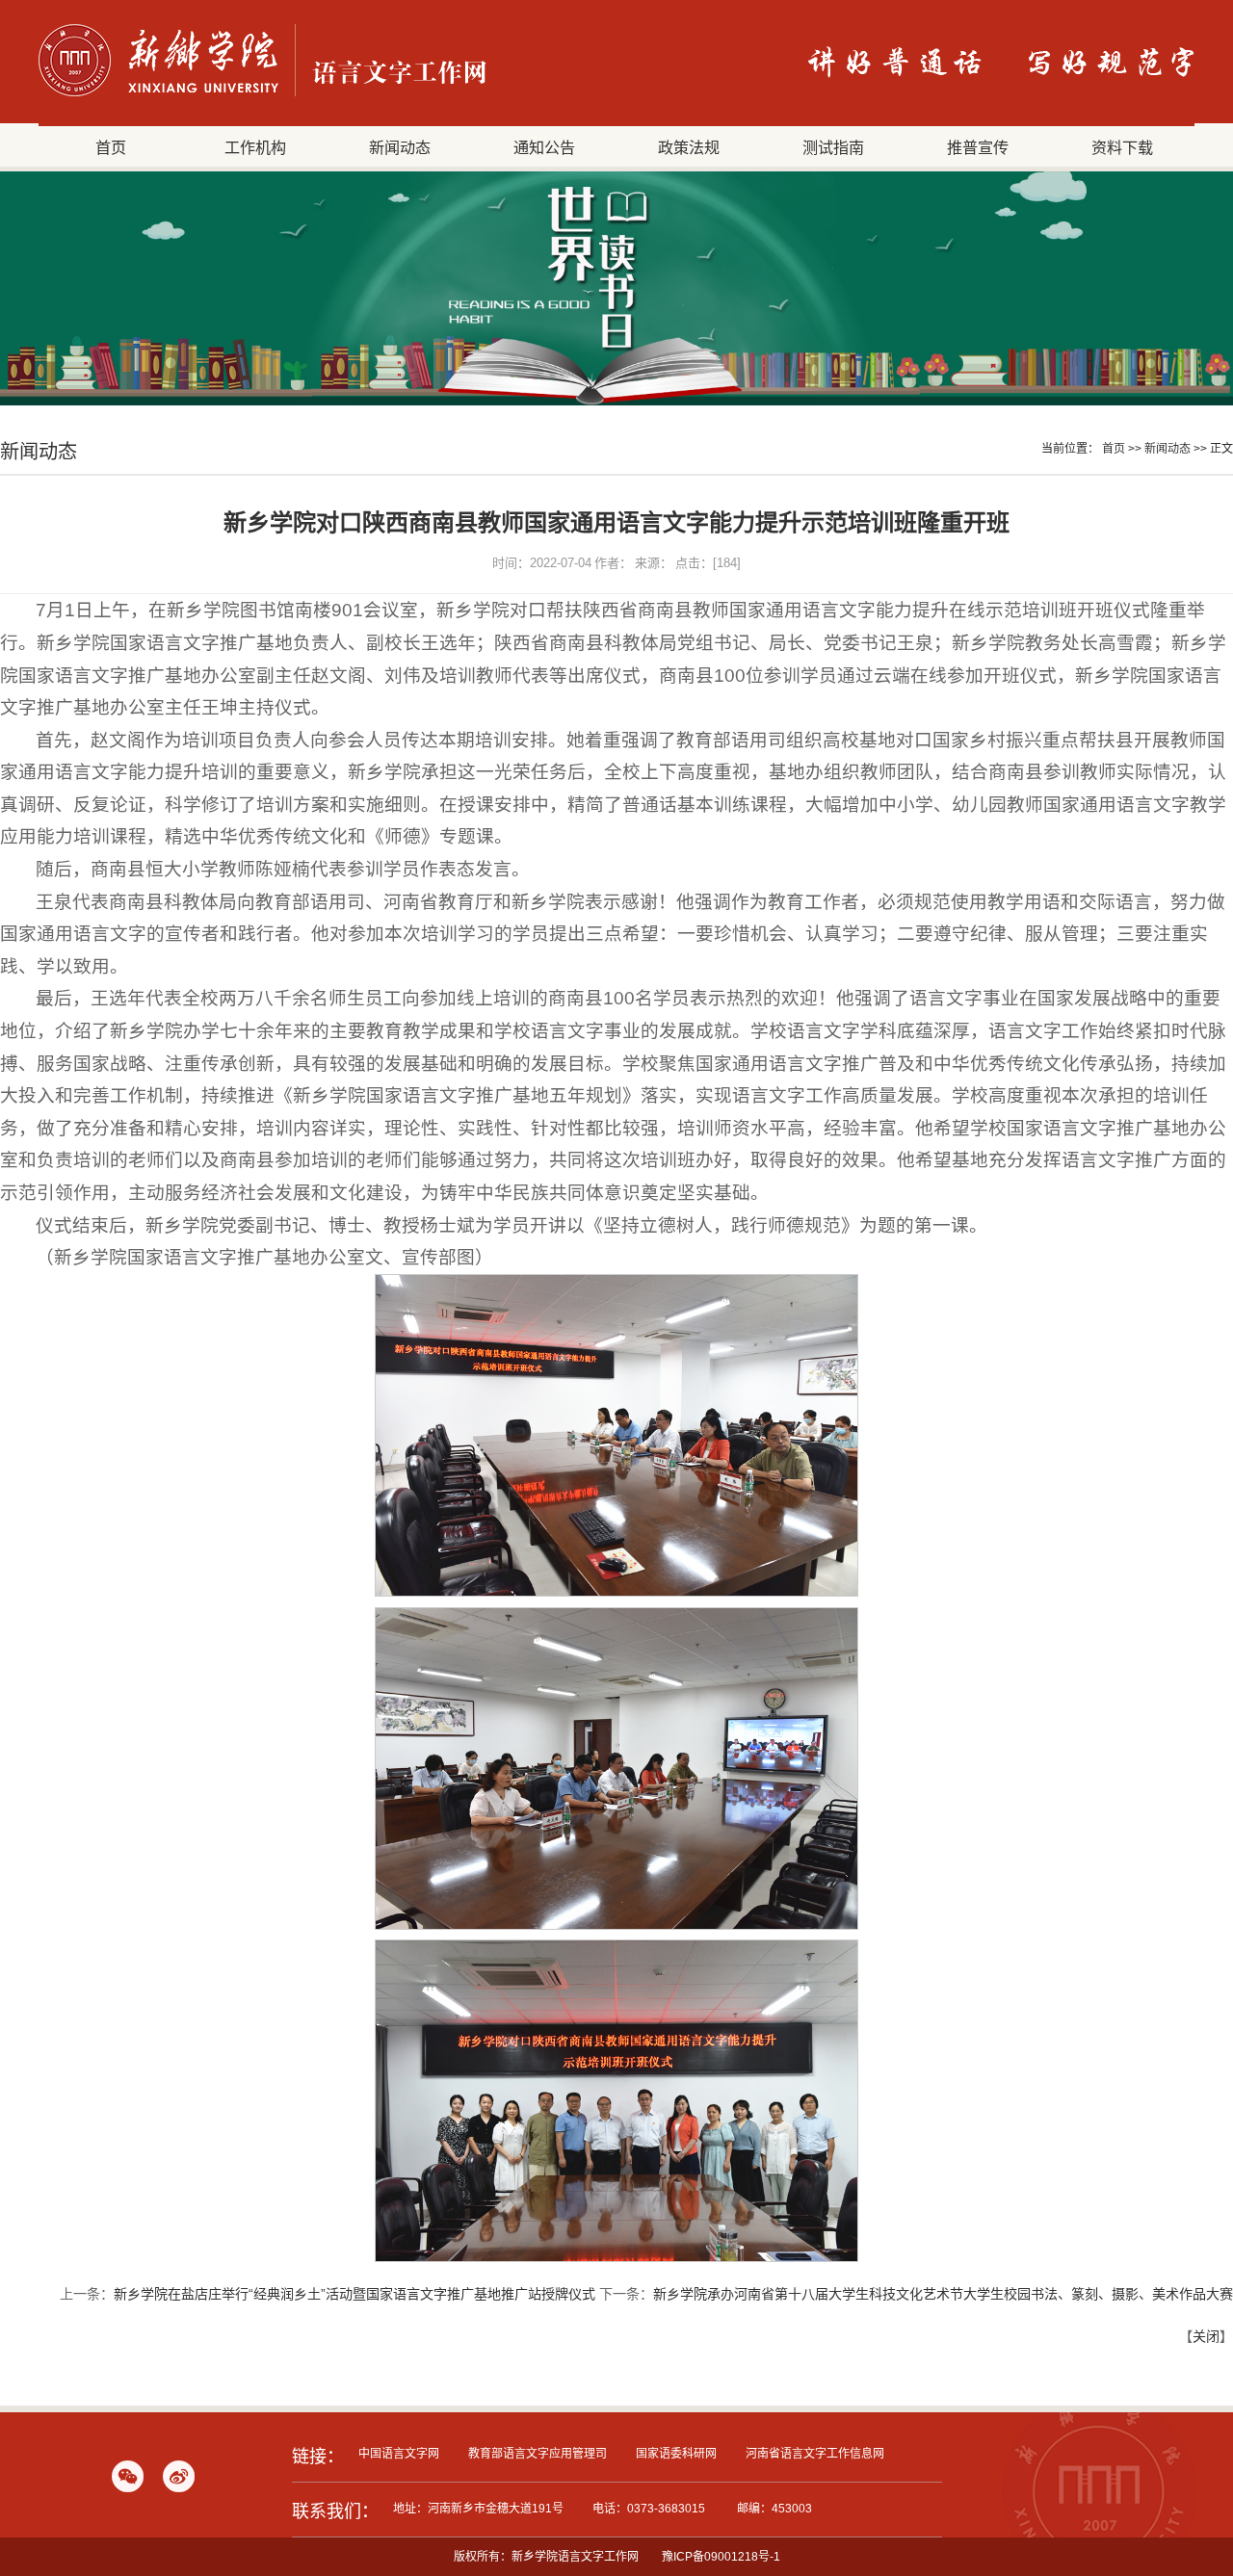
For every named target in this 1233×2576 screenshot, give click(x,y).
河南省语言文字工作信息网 (815, 2454)
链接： (318, 2457)
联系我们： (335, 2511)
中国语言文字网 (399, 2454)
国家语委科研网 (676, 2454)
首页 (111, 147)
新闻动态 (400, 147)
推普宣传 (978, 147)
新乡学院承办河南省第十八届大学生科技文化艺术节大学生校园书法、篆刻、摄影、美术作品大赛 (943, 2294)
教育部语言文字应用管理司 (538, 2454)
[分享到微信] (128, 2476)
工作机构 (255, 147)
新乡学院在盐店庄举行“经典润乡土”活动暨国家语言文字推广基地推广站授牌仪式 (354, 2294)
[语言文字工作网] (262, 96)
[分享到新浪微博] (179, 2476)
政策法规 (689, 147)
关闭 (1206, 2336)
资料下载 (1122, 147)
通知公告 (544, 147)
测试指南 (833, 147)
